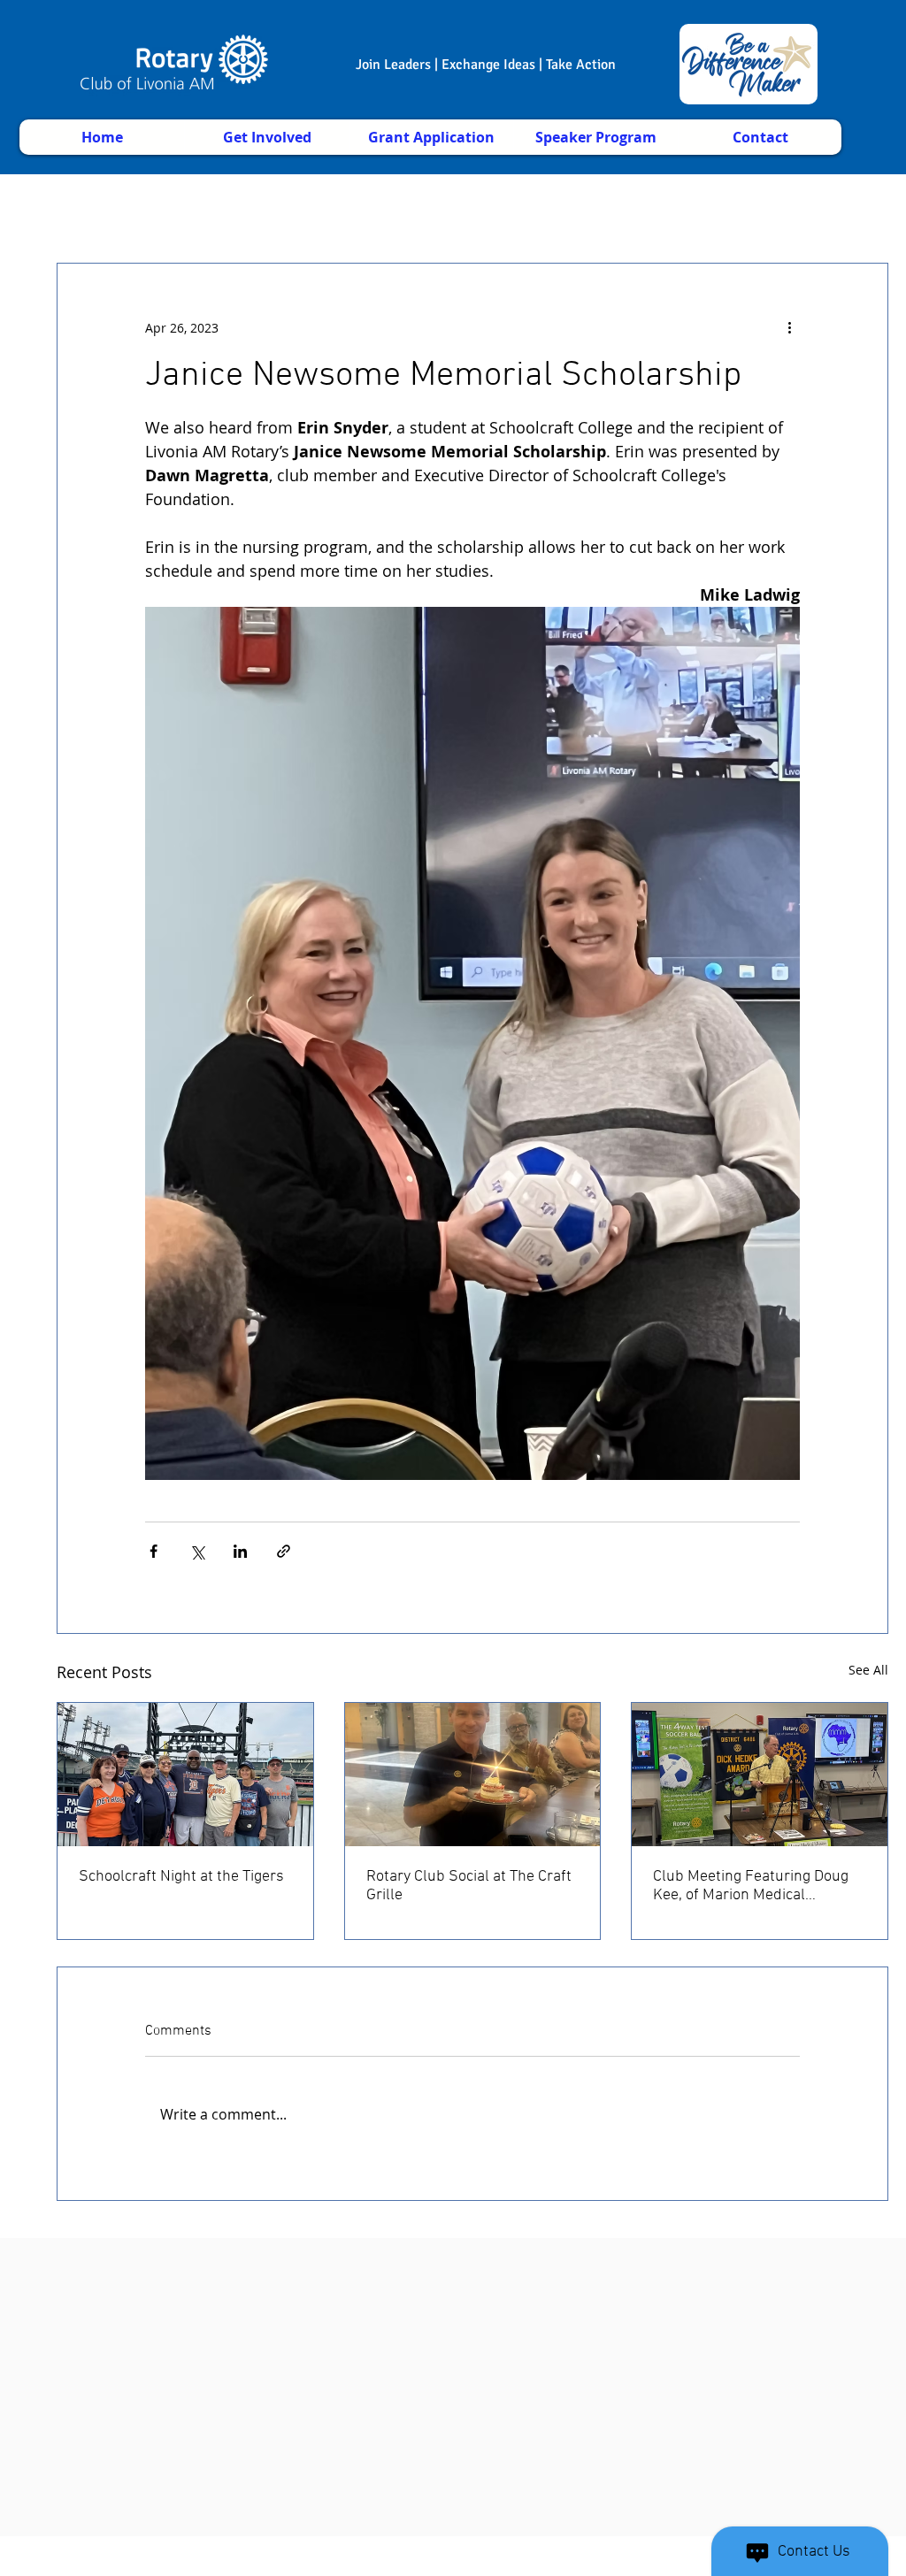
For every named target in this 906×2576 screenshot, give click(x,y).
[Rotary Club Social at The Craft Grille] (473, 1775)
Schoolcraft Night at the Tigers (181, 1877)
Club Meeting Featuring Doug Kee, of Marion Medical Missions (751, 1886)
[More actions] (789, 327)
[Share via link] (284, 1551)
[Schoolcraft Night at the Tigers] (185, 1775)
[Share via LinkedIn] (240, 1551)
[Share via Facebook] (154, 1551)
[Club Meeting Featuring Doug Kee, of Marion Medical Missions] (760, 1775)
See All (868, 1670)
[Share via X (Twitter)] (197, 1551)
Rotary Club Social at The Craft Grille (469, 1886)
